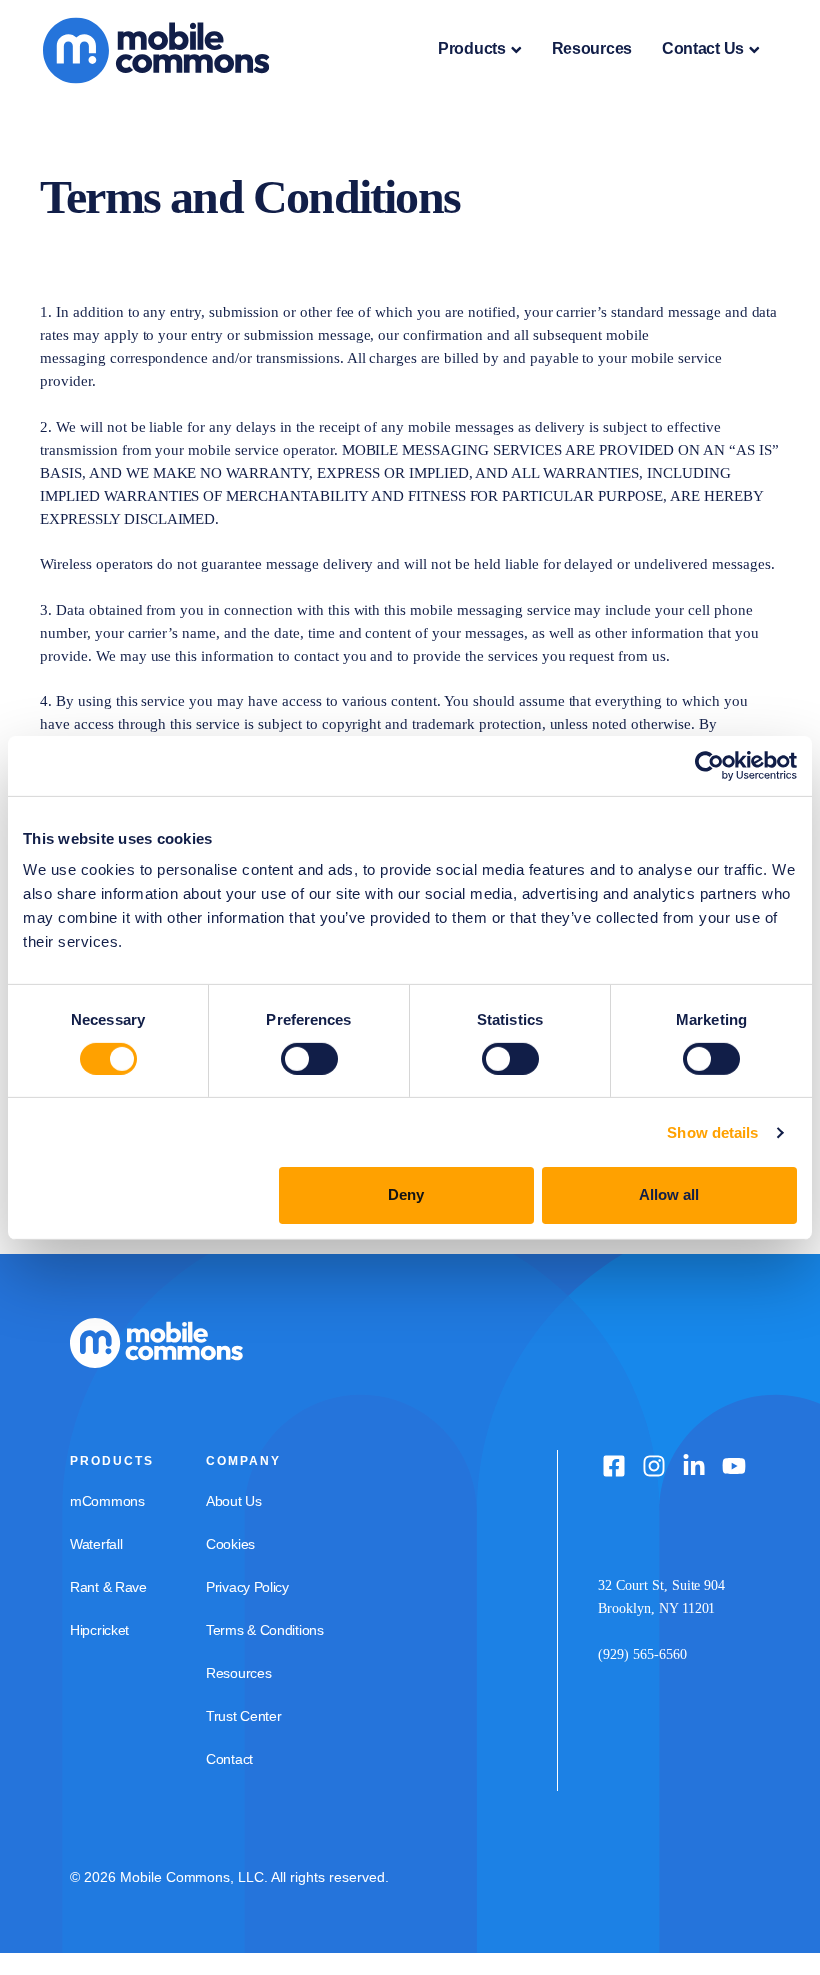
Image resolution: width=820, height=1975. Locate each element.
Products (472, 48)
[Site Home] (173, 49)
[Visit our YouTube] (734, 1466)
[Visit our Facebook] (614, 1466)
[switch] (309, 1059)
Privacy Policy (247, 1587)
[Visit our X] (654, 1466)
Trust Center (243, 1716)
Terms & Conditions (265, 1630)
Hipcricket (99, 1630)
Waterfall (96, 1544)
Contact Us (703, 48)
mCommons (107, 1501)
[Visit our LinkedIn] (694, 1466)
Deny (406, 1194)
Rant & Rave (108, 1587)
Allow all (669, 1194)
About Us (234, 1501)
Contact (229, 1759)
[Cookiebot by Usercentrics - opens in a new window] (709, 765)
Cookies (230, 1544)
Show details (712, 1132)
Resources (592, 48)
